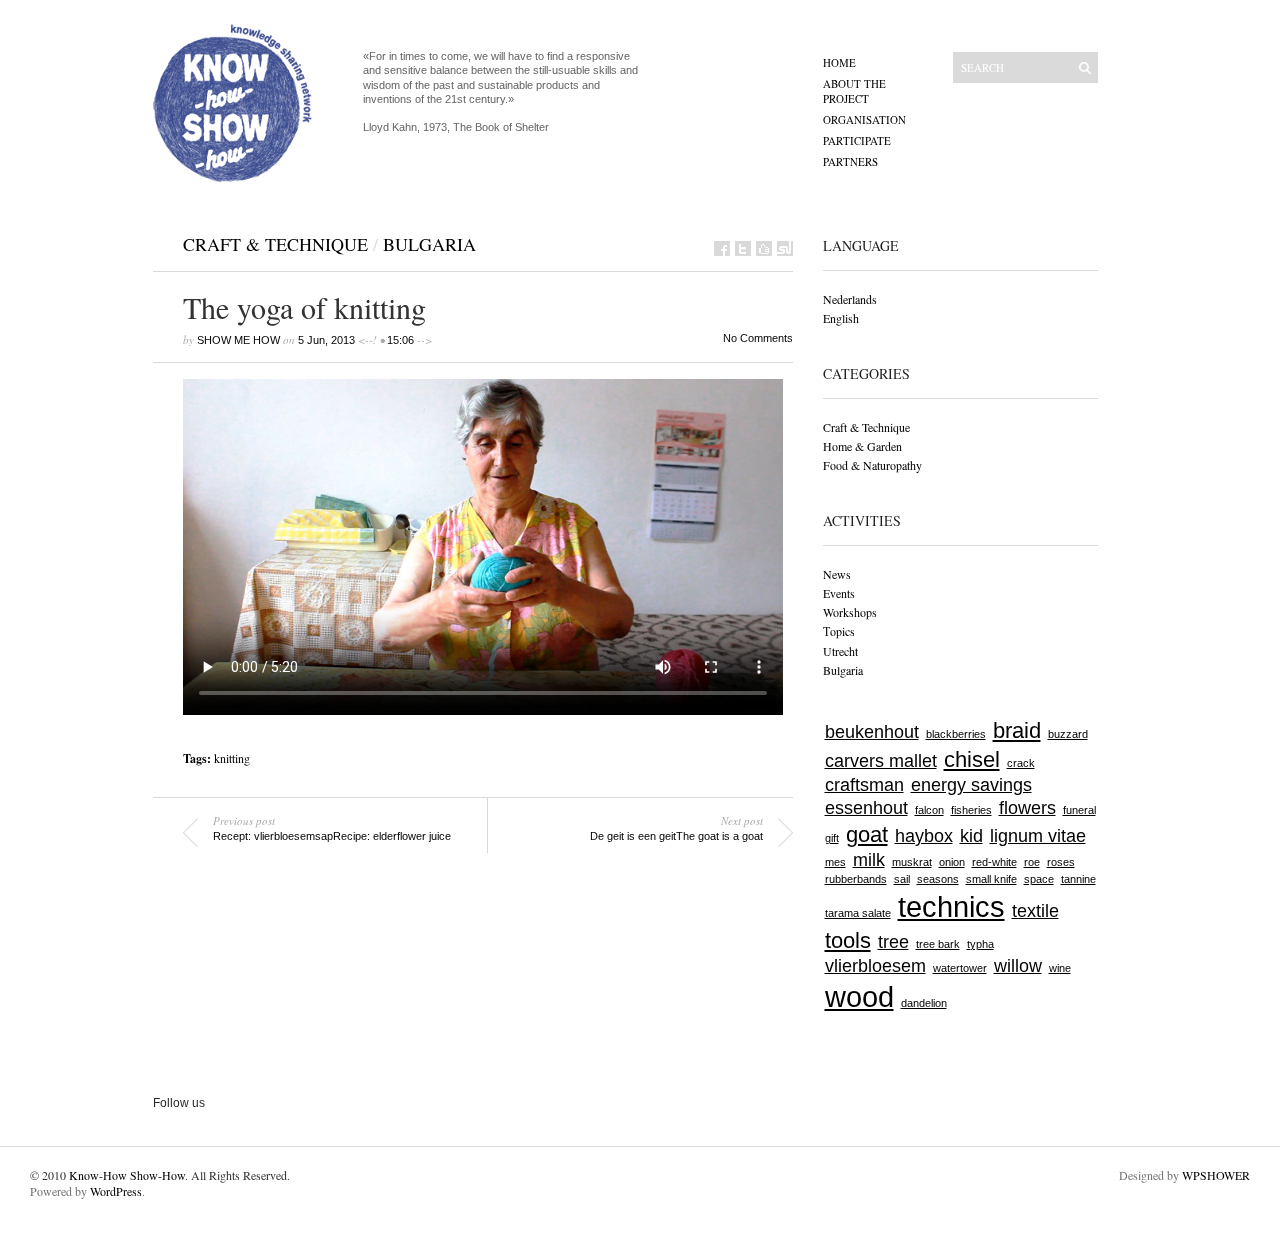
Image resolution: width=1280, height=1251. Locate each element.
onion (952, 862)
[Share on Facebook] (722, 248)
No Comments (758, 338)
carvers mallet (881, 761)
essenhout (866, 808)
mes (835, 862)
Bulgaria (429, 244)
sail (902, 879)
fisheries (971, 810)
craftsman (864, 785)
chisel (972, 759)
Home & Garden (862, 446)
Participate (857, 140)
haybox (924, 836)
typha (980, 944)
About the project (854, 91)
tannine (1078, 879)
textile (1035, 911)
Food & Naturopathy (872, 465)
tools (848, 940)
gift (832, 838)
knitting (232, 758)
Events (839, 593)
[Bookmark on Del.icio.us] (764, 248)
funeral (1079, 810)
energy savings (971, 785)
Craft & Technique (275, 244)
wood (859, 996)
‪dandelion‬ (924, 1003)
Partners (850, 161)
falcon (929, 810)
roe (1032, 862)
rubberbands (856, 879)
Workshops (850, 612)
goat (867, 834)
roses (1061, 862)
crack (1021, 763)
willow (1018, 966)
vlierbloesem (875, 966)
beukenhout (872, 732)
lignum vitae (1038, 836)
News (837, 574)
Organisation (864, 119)
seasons (938, 879)
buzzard (1068, 734)
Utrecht (840, 651)
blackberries (956, 734)
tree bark (938, 944)
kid (971, 836)
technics (951, 906)
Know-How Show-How (127, 1175)
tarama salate (858, 913)
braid (1017, 730)
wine (1060, 968)
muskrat (912, 862)
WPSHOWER (1216, 1175)
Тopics (839, 631)
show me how (238, 340)
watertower (960, 968)
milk (869, 860)
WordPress (116, 1191)
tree (893, 942)
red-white (994, 862)
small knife (991, 879)
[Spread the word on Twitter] (743, 248)
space (1039, 879)
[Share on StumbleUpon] (785, 248)
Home (839, 62)
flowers (1027, 808)
